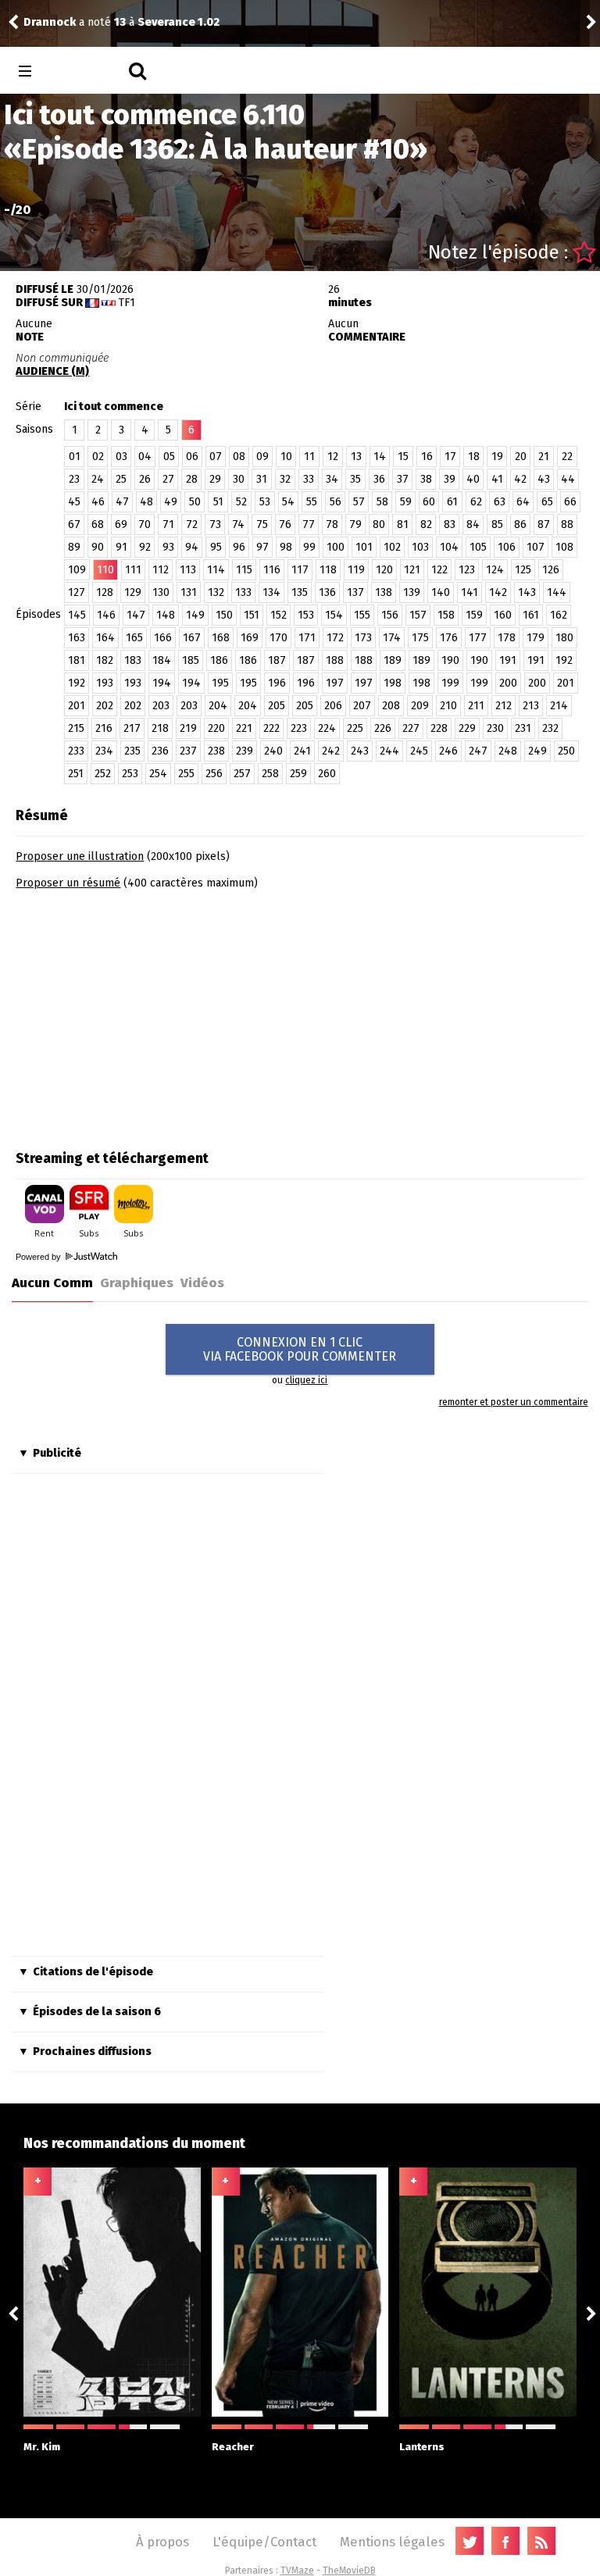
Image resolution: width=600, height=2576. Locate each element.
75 (262, 524)
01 (75, 457)
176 (449, 638)
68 (98, 524)
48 (146, 502)
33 (309, 479)
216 (104, 728)
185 (191, 660)
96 (239, 547)
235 (132, 751)
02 (98, 457)
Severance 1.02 (43, 22)
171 (307, 638)
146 (106, 615)
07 (216, 457)
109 (77, 570)
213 (531, 706)
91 (121, 547)
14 (380, 457)
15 (403, 457)
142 (498, 592)
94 (192, 547)
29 (215, 479)
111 (133, 570)
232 (550, 728)
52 (241, 502)
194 (162, 683)
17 (450, 457)
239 (245, 751)
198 (393, 683)
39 (450, 479)
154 (334, 615)
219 (188, 728)
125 (523, 570)
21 (544, 457)
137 (355, 592)
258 (270, 774)
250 (566, 751)
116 (272, 570)
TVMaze (297, 2571)
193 (105, 683)
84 (473, 524)
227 (411, 728)
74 (238, 524)
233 (76, 751)
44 (568, 479)
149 (195, 615)
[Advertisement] (147, 1015)
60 (429, 502)
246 (448, 751)
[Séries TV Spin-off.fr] (87, 71)
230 (495, 728)
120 (384, 570)
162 (559, 615)
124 (495, 570)
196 (277, 683)
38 (426, 479)
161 (531, 615)
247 (478, 751)
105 (478, 547)
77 (309, 524)
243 (360, 751)
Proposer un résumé (68, 883)
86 (520, 524)
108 (564, 547)
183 (133, 660)
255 (186, 774)
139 (412, 592)
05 (169, 457)
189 (393, 660)
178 (507, 638)
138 (384, 592)
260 (327, 774)
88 (567, 524)
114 (216, 570)
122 (439, 570)
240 (273, 751)
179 (536, 638)
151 (252, 615)
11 (309, 457)
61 (452, 502)
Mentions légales (392, 2542)
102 (392, 547)
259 (298, 774)
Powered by (39, 1257)
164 (105, 638)
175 (420, 638)
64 (523, 502)
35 (355, 479)
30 (239, 479)
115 (244, 570)
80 (379, 524)
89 (74, 547)
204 (218, 706)
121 (412, 570)
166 (163, 638)
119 (356, 570)
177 (478, 638)
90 (98, 547)
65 (547, 502)
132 (216, 592)
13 (356, 457)
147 (136, 615)
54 (288, 502)
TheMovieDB (349, 2571)
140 (441, 592)
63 (500, 502)
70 (145, 524)
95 (216, 547)
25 (121, 479)
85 (497, 524)
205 (277, 706)
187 (277, 660)
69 (121, 524)
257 (242, 774)
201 (566, 683)
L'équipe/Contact (264, 2542)
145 (77, 615)
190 (450, 660)
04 (145, 457)
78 (332, 524)
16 (427, 457)
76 (285, 524)
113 (188, 570)
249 (537, 751)
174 (392, 638)
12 (333, 457)
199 (450, 683)
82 (426, 524)
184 (162, 660)
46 (98, 502)
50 (195, 502)
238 (216, 751)
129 (133, 592)
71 (168, 524)
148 (166, 615)
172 (335, 638)
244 (389, 751)
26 (145, 479)
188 (335, 660)
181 (77, 660)
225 (355, 728)
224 (327, 728)
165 (134, 638)
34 (332, 479)
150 (224, 615)
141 (470, 592)
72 (192, 524)
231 (523, 728)
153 (306, 615)
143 (527, 592)
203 (161, 706)
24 (98, 479)
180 (564, 638)
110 (105, 570)
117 (300, 570)
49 (171, 502)
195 (220, 683)
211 (476, 706)
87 (544, 524)
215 (76, 728)
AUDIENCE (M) (52, 371)
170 (279, 638)
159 (474, 615)
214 (559, 706)
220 (216, 728)
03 (121, 457)
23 (74, 479)
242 (331, 751)
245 (419, 751)
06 (192, 457)
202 (105, 706)
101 (364, 547)
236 (160, 751)
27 (168, 479)
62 (476, 502)
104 (449, 547)
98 (286, 547)
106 (507, 547)
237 (188, 751)
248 (508, 751)
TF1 (127, 303)
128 (105, 592)
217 (132, 728)
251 (76, 774)
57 (359, 502)
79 (355, 524)
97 (262, 547)
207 (362, 706)
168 (221, 638)
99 (309, 547)
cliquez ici (306, 1380)
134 (271, 592)
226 (383, 728)
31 (262, 479)
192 (564, 660)
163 (77, 638)
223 (299, 728)
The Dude (467, 22)
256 (214, 774)
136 (327, 592)
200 (508, 683)
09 (262, 457)
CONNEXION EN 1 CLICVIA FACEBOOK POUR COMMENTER (300, 1349)
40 (473, 479)
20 (521, 457)
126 (551, 570)
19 (497, 457)
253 (130, 774)
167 (192, 638)
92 (145, 547)
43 (544, 479)
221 (244, 728)
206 (333, 706)
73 (215, 524)
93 (168, 547)
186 (219, 660)
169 (250, 638)
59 (406, 502)
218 (160, 728)
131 (189, 592)
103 (420, 547)
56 (336, 502)
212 (504, 706)
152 (279, 615)
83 (450, 524)
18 (474, 457)
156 (390, 615)
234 (104, 751)
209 (420, 706)
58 (382, 502)
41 (497, 479)
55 (312, 502)
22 (567, 457)
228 (439, 728)
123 (467, 570)
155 (362, 615)
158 (446, 615)
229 (467, 728)
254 (158, 774)
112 (161, 570)
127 (77, 592)
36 (379, 479)
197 (335, 683)
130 (161, 592)
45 (74, 502)
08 (239, 457)
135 (300, 592)
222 (271, 728)
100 (336, 547)
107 (536, 547)
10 (286, 457)
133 (243, 592)
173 (363, 638)
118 (328, 570)
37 (403, 479)
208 (391, 706)
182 (105, 660)
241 (302, 751)
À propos (162, 2542)
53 (265, 502)
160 (503, 615)
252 (103, 774)
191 (508, 660)
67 (74, 524)
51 (218, 502)
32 (285, 479)
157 (418, 615)
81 (403, 524)
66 (570, 502)
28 (192, 479)
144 (557, 592)
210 (448, 706)
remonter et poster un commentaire (513, 1402)
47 (122, 502)
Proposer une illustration (80, 856)
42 (520, 479)
